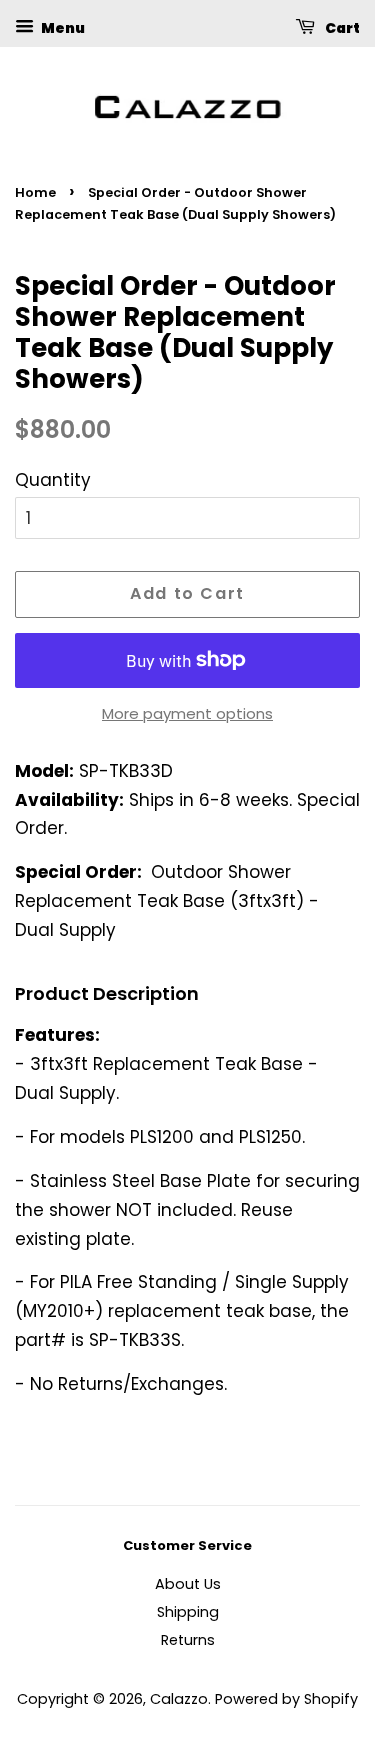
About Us (188, 1584)
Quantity (53, 480)
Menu (62, 28)
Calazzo (179, 1699)
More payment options (187, 713)
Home (35, 192)
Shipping (188, 1612)
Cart (341, 28)
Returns (188, 1640)
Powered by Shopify (286, 1699)
